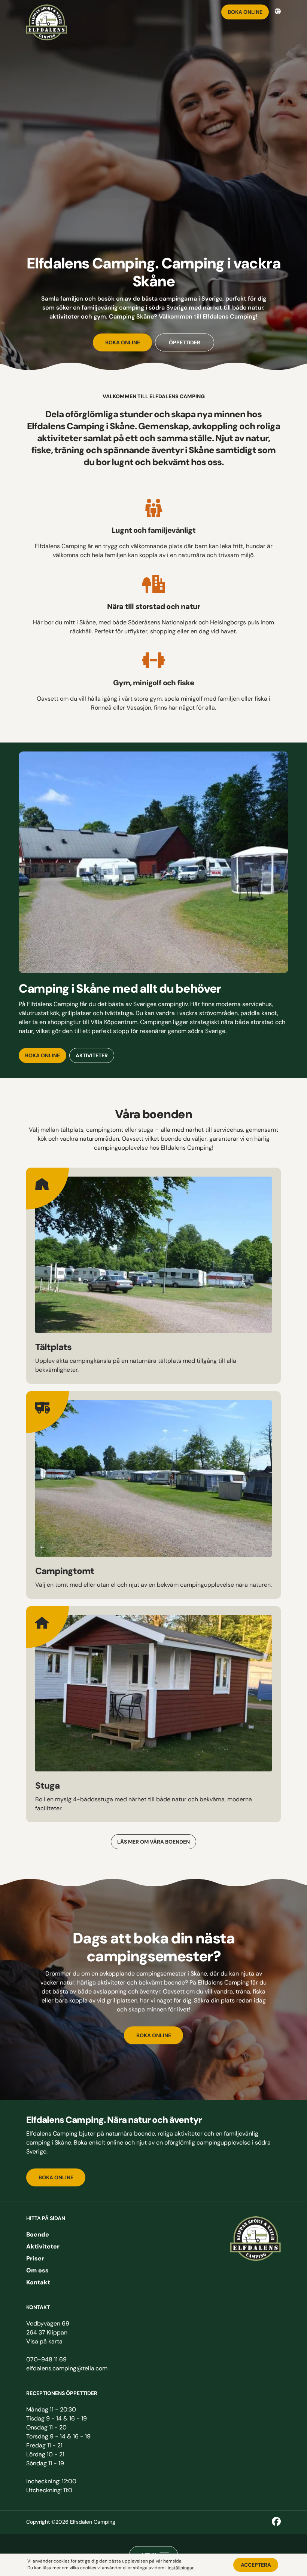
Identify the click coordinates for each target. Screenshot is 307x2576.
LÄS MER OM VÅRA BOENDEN (153, 1842)
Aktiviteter (43, 2247)
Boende (38, 2235)
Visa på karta (44, 2342)
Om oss (37, 2271)
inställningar (181, 2568)
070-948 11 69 (46, 2360)
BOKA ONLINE (56, 2178)
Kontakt (38, 2283)
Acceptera (256, 2565)
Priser (35, 2259)
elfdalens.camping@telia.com (67, 2369)
